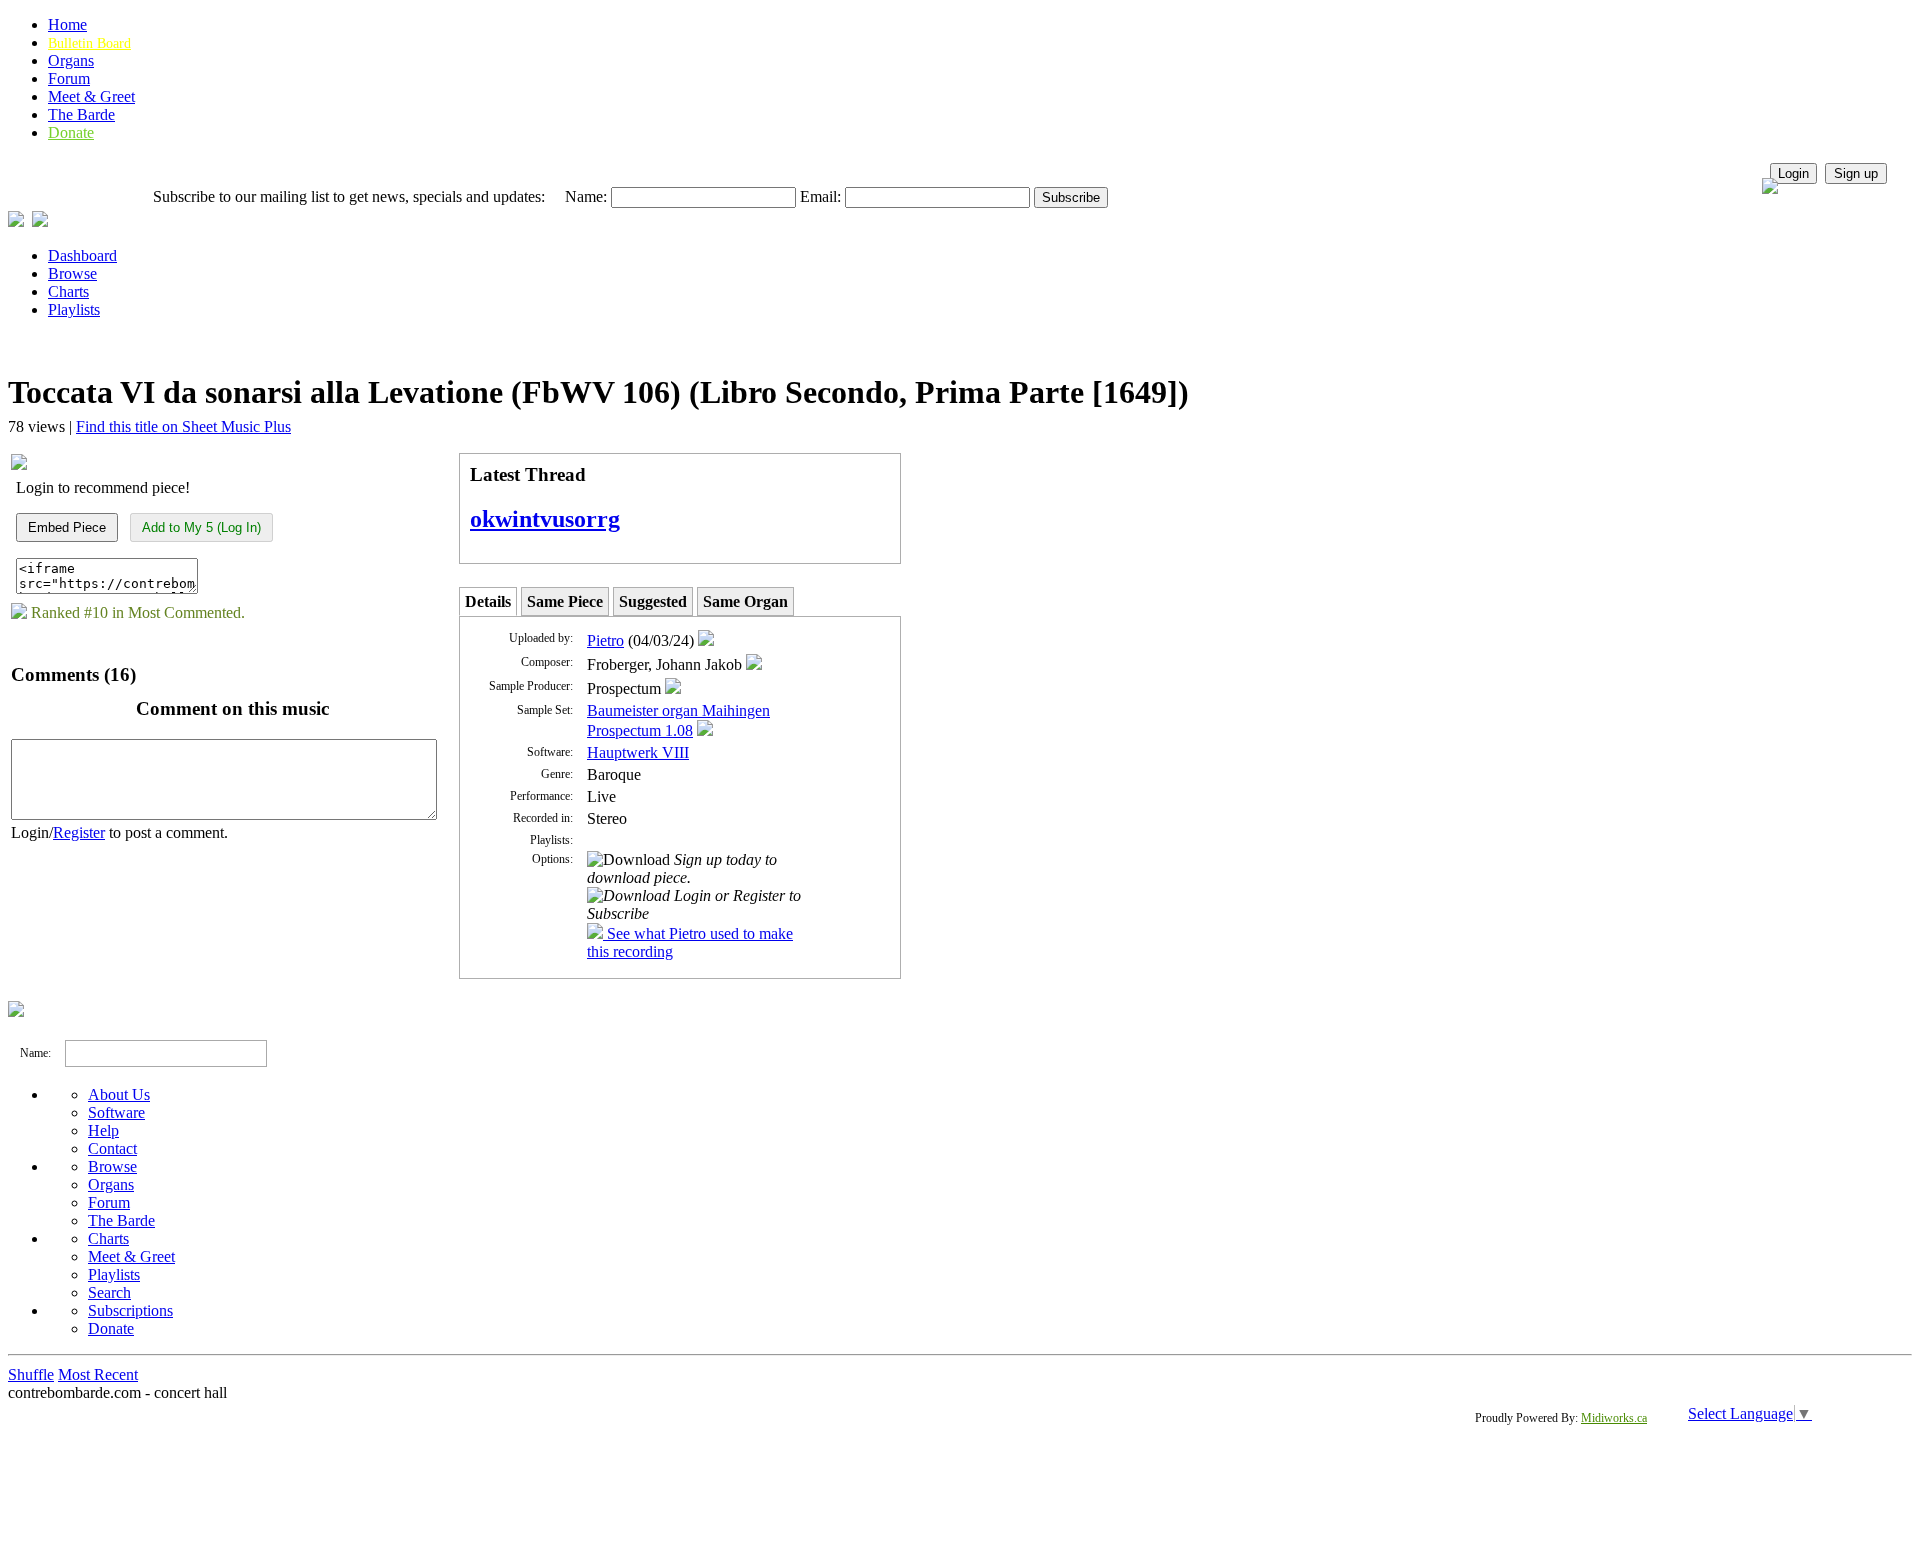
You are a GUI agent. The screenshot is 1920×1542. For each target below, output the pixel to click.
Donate (71, 132)
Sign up (1856, 173)
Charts (68, 291)
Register (79, 832)
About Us (119, 1094)
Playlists (74, 309)
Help (103, 1130)
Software (116, 1112)
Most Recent (98, 1374)
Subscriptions (130, 1310)
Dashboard (82, 255)
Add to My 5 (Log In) (201, 527)
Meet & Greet (91, 96)
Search (109, 1292)
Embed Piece (67, 527)
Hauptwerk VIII (638, 752)
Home (67, 24)
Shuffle (31, 1374)
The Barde (81, 114)
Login (1793, 173)
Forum (69, 78)
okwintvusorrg (545, 519)
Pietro (605, 640)
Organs (71, 60)
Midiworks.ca (1614, 1418)
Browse (72, 273)
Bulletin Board (89, 43)
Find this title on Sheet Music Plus (183, 426)
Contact (112, 1148)
